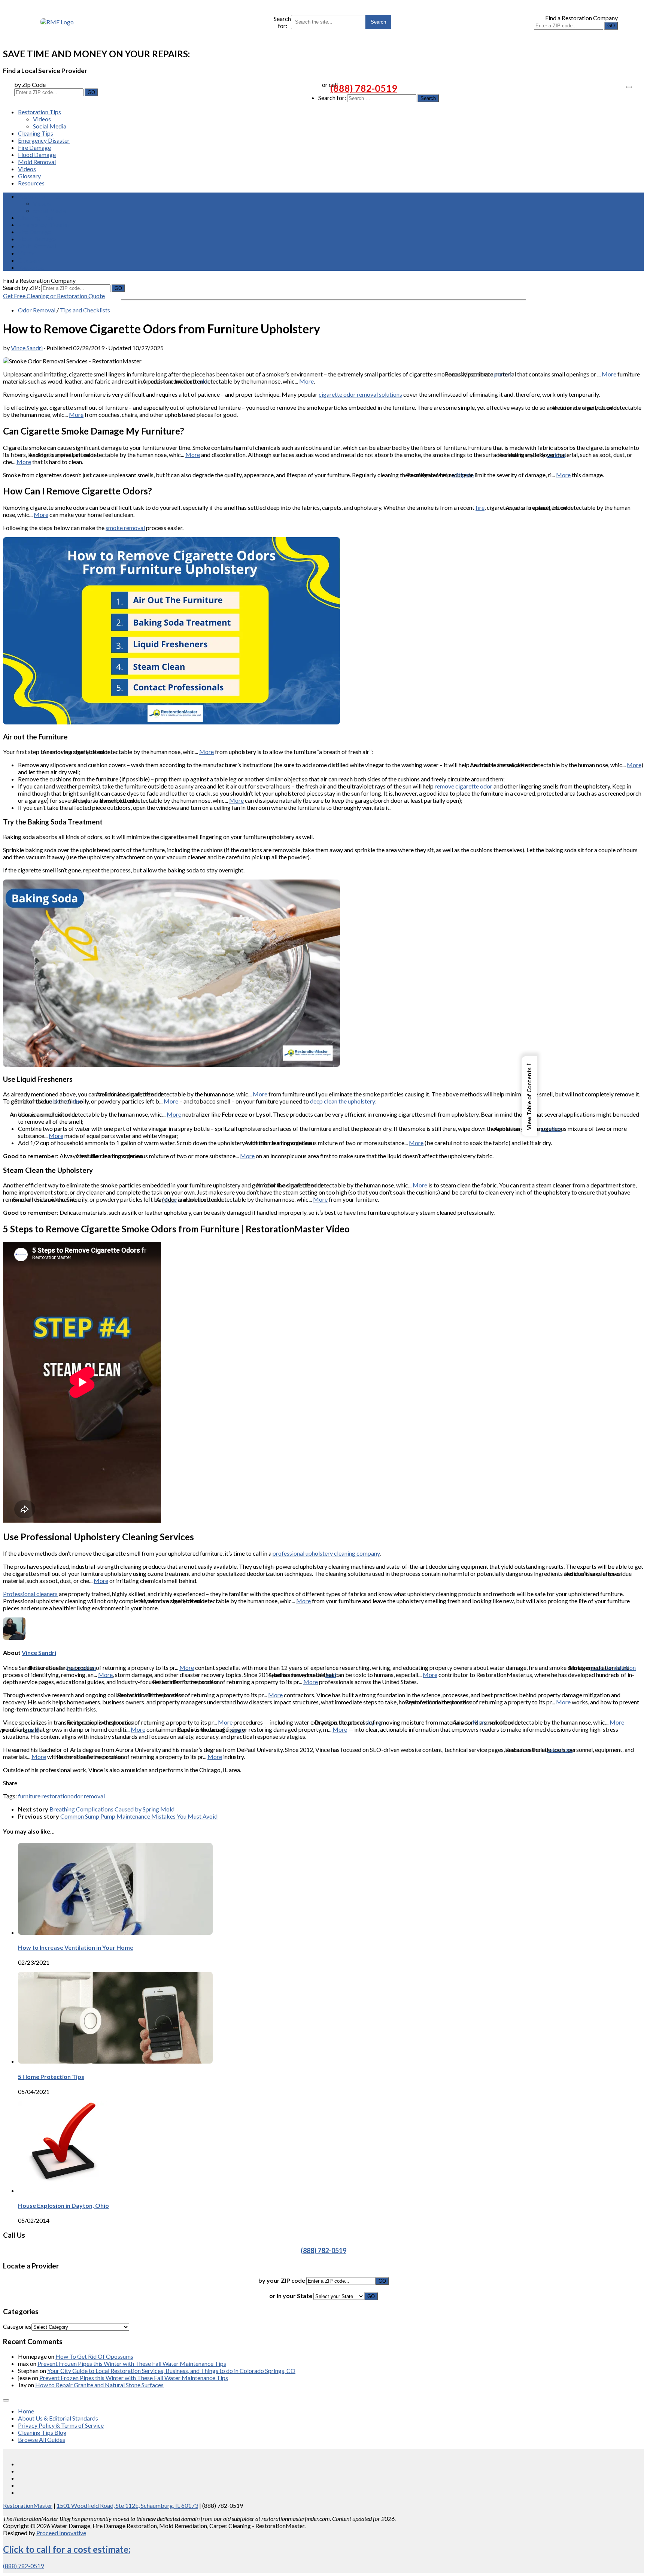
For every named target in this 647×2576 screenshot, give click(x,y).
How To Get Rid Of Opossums (94, 2356)
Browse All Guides (42, 2439)
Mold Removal (37, 162)
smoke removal (125, 528)
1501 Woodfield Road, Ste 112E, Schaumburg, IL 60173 (127, 2505)
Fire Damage (34, 147)
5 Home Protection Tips (51, 2076)
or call (330, 84)
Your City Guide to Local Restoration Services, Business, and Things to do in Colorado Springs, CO (171, 2371)
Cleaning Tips (36, 133)
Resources (31, 183)
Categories (17, 2326)
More (609, 374)
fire (480, 507)
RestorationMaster (28, 2505)
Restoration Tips (40, 112)
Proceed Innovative (61, 2533)
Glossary (29, 176)
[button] (529, 1096)
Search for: (282, 22)
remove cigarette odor (464, 786)
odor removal (88, 1796)
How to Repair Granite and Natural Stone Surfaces (99, 2385)
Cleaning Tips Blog (42, 2432)
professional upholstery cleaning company (326, 1553)
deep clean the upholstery (343, 1101)
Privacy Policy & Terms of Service (61, 2425)
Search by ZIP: (22, 287)
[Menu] (629, 87)
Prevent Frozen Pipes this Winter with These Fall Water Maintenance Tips (132, 2363)
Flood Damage (37, 155)
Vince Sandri (27, 348)
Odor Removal (37, 310)
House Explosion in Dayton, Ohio (63, 2205)
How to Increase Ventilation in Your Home (76, 1947)
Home (26, 2411)
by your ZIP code (282, 2280)
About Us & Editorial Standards (58, 2418)
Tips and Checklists (85, 310)
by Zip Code (30, 84)
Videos (42, 119)
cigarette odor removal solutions (360, 394)
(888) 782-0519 (364, 88)
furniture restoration (44, 1796)
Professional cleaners (30, 1594)
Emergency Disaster (44, 140)
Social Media (50, 126)
